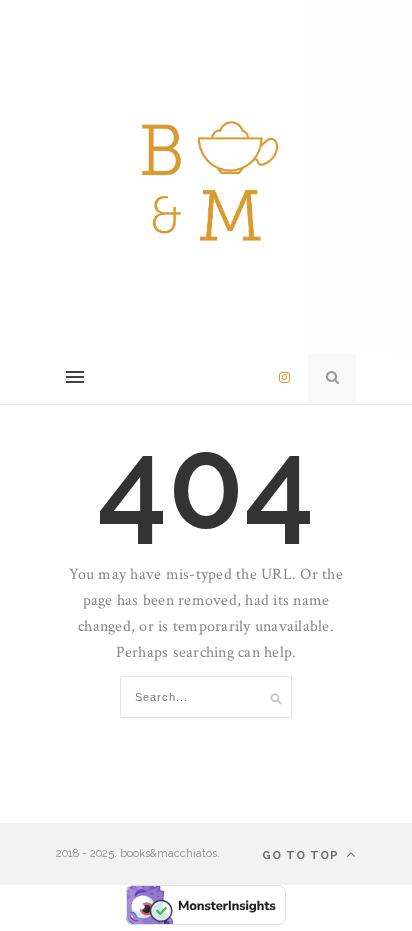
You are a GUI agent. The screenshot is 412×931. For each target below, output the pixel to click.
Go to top (302, 855)
